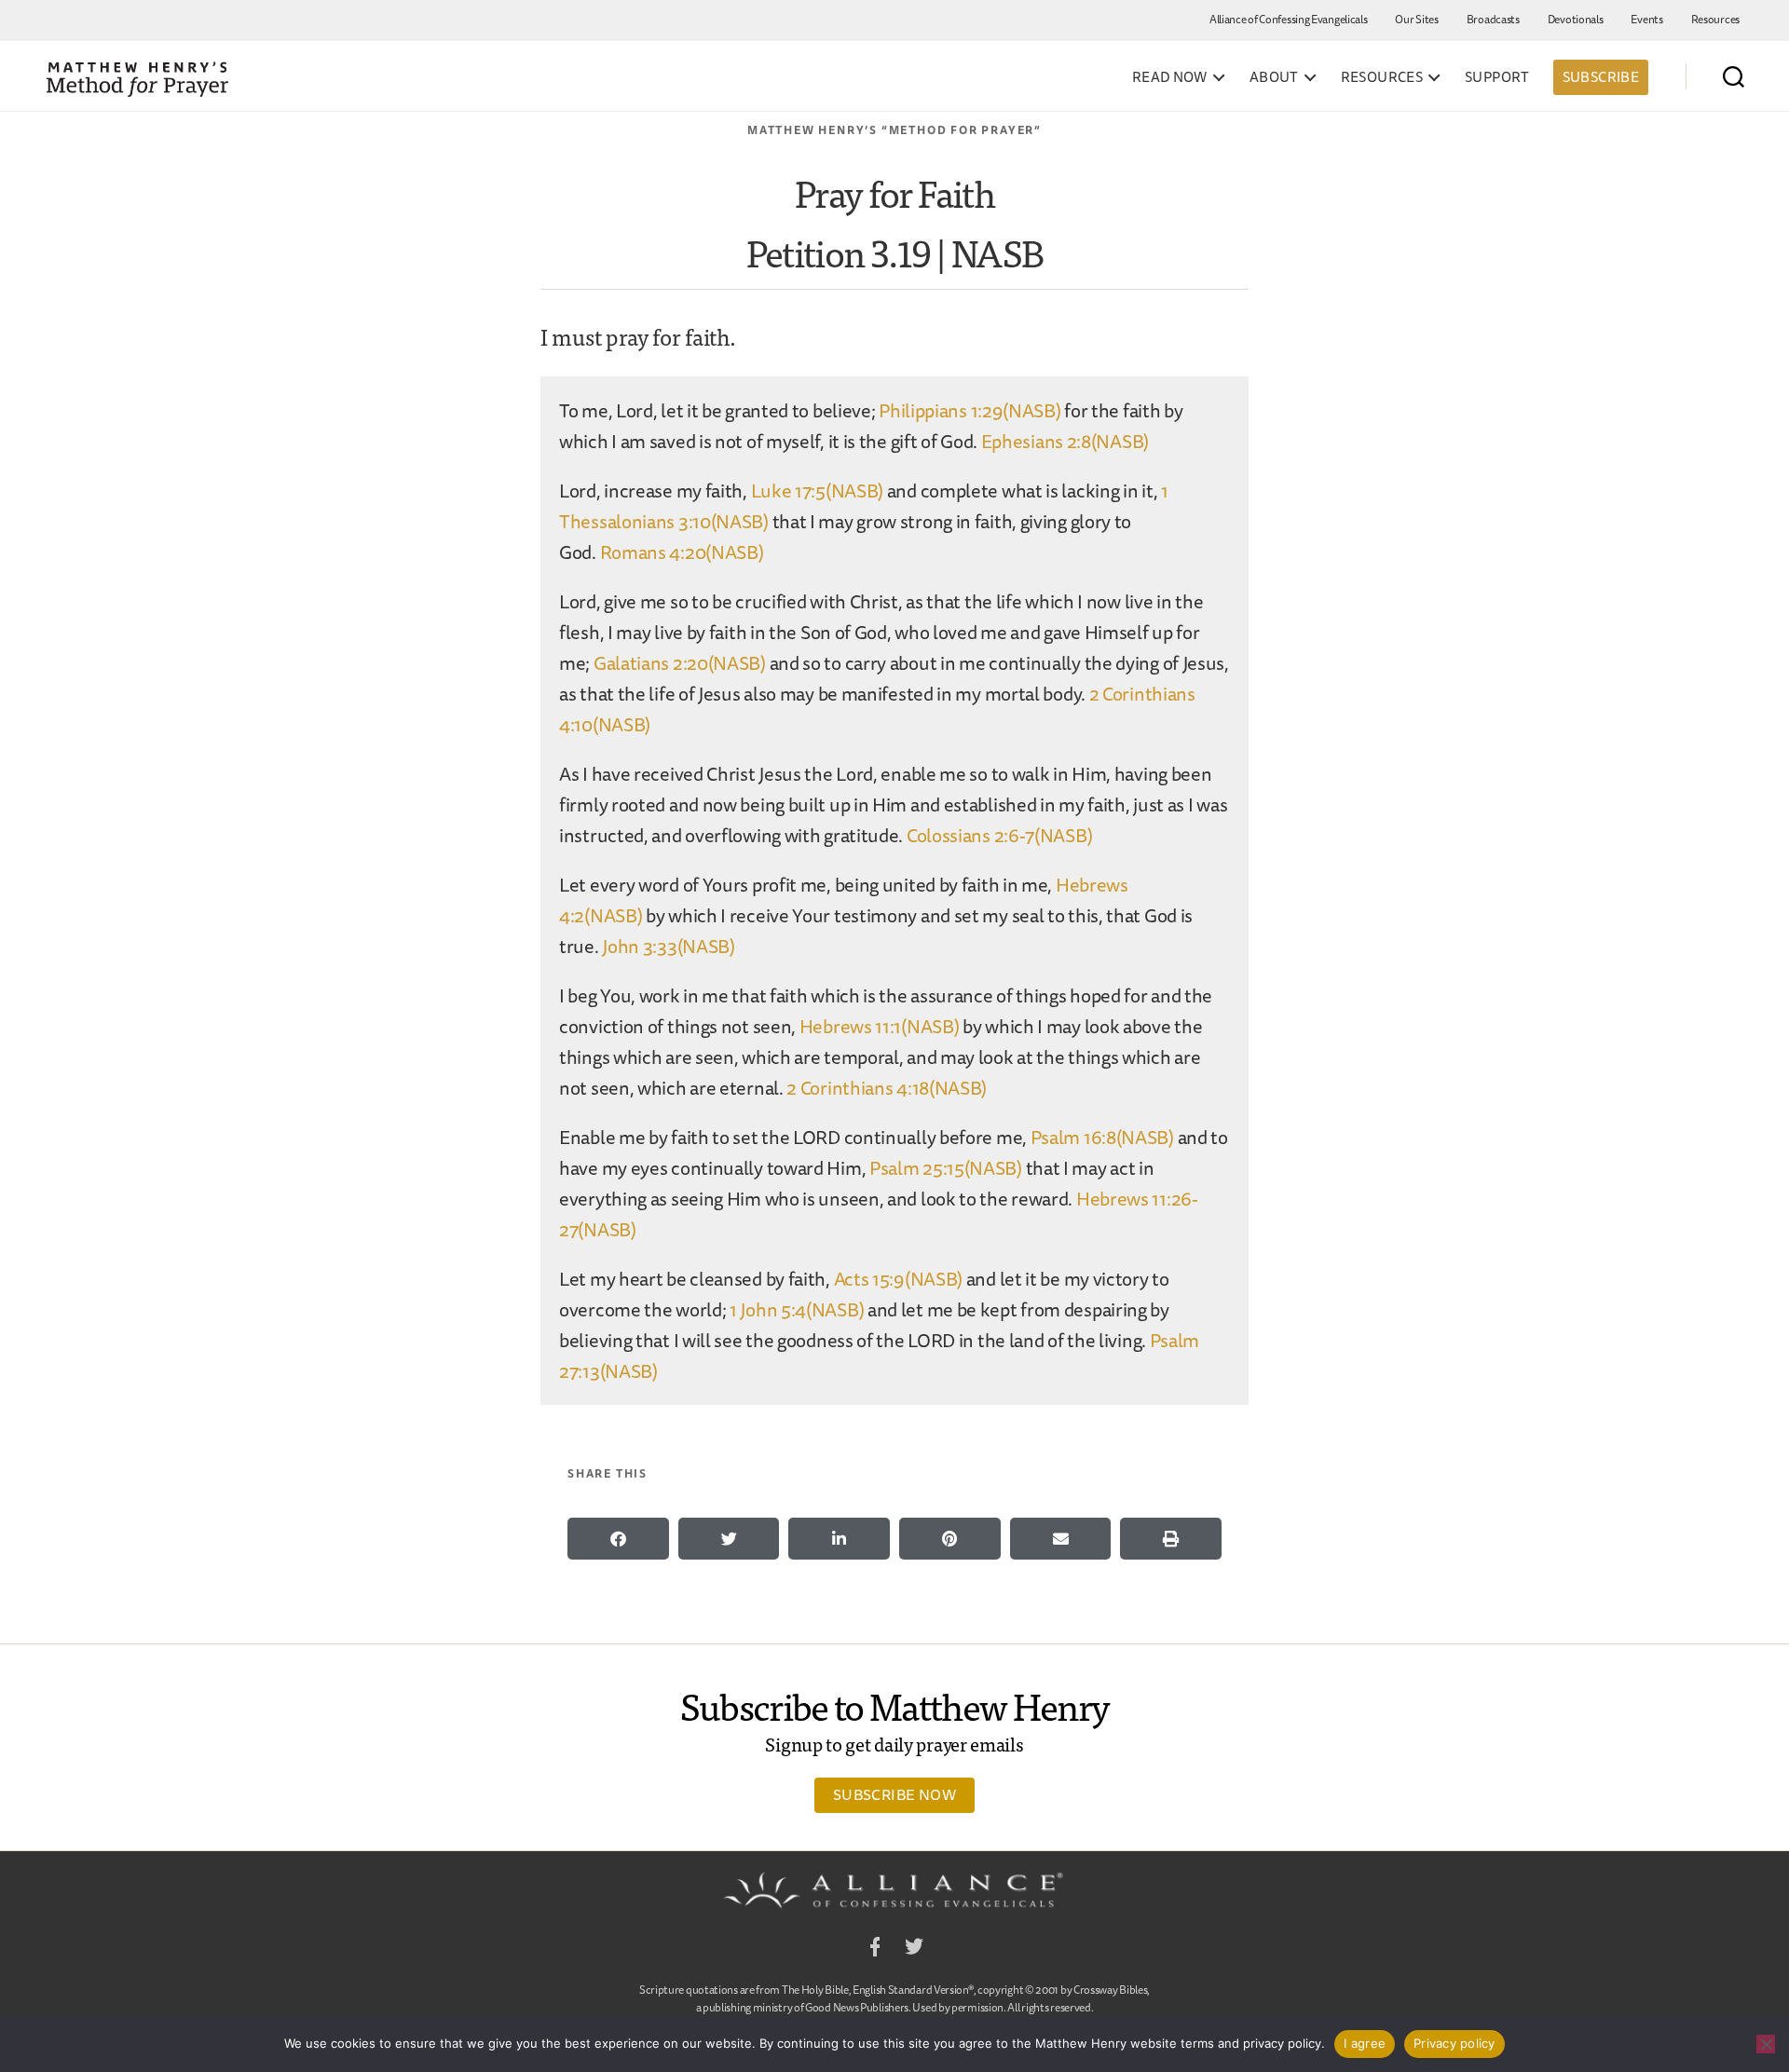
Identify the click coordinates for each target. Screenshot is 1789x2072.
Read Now (1170, 77)
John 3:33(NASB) (669, 946)
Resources (1715, 19)
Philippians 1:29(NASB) (970, 410)
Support (1497, 77)
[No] (1766, 2044)
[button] (618, 1539)
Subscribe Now (894, 1794)
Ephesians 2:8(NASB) (1065, 441)
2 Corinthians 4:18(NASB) (887, 1088)
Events (1646, 19)
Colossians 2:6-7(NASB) (999, 835)
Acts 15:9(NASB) (899, 1279)
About (1274, 77)
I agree (1365, 2043)
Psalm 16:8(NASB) (1102, 1137)
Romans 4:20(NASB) (682, 552)
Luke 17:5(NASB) (818, 491)
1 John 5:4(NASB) (797, 1309)
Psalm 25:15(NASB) (946, 1168)
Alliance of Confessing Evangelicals (1289, 19)
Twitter (914, 1949)
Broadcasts (1493, 19)
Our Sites (1416, 19)
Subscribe (1601, 77)
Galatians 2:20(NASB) (680, 663)
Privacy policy (1454, 2043)
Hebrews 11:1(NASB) (880, 1026)
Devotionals (1576, 19)
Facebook (875, 1949)
